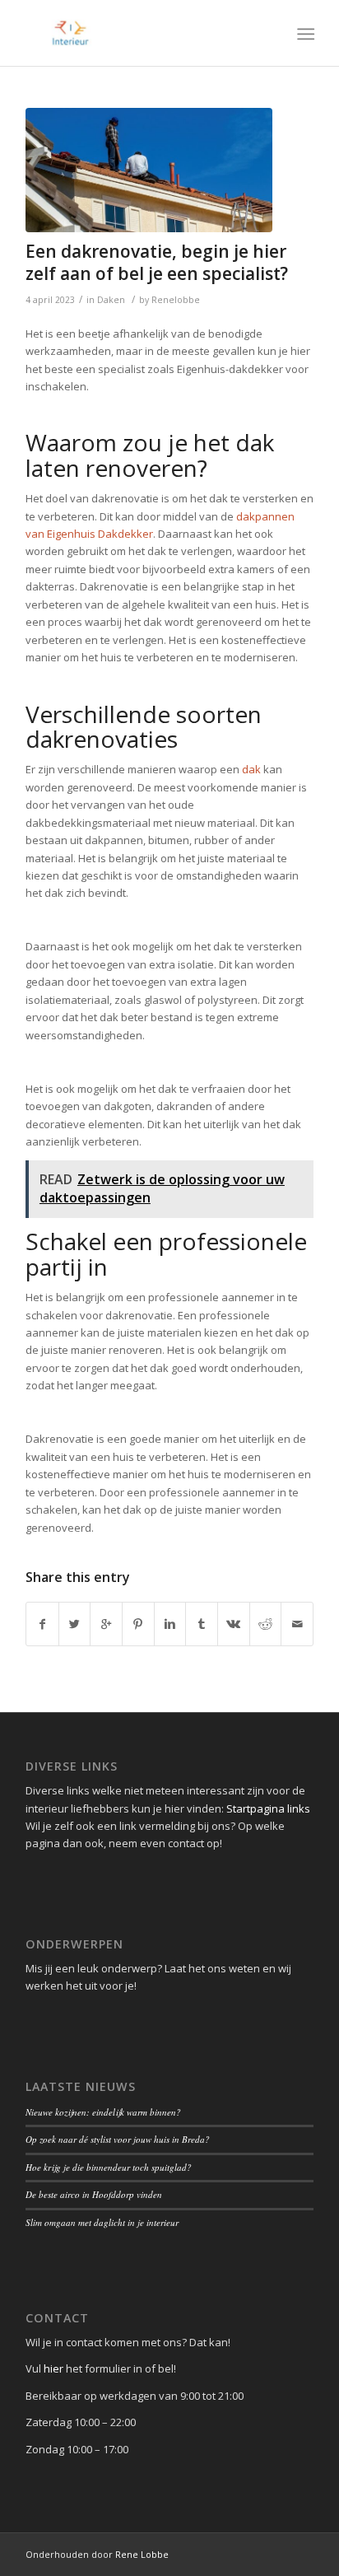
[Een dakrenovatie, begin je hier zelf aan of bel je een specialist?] (149, 170)
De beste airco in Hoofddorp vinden (94, 2194)
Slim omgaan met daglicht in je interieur (102, 2222)
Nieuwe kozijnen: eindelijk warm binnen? (103, 2112)
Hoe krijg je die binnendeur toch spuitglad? (109, 2167)
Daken (111, 300)
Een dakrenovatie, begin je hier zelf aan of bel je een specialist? (157, 262)
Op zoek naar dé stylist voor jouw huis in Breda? (118, 2139)
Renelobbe (176, 300)
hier (53, 2368)
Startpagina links (268, 1808)
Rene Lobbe (142, 2554)
